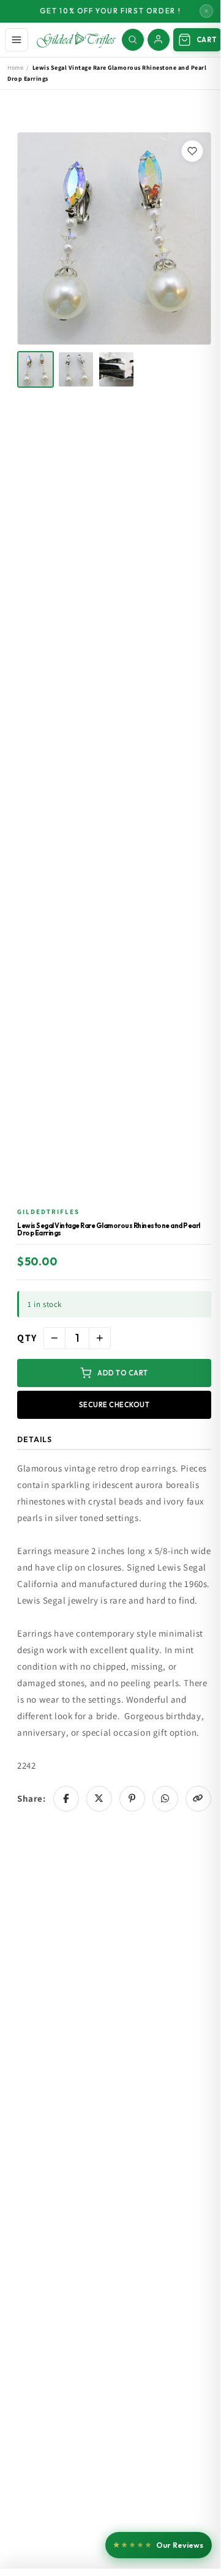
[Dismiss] (206, 11)
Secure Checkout (114, 1405)
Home (15, 68)
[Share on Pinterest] (132, 1799)
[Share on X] (99, 1799)
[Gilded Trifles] (76, 40)
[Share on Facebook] (66, 1799)
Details (35, 1439)
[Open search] (133, 40)
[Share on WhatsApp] (165, 1799)
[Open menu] (17, 40)
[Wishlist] (192, 151)
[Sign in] (159, 40)
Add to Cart (123, 1373)
